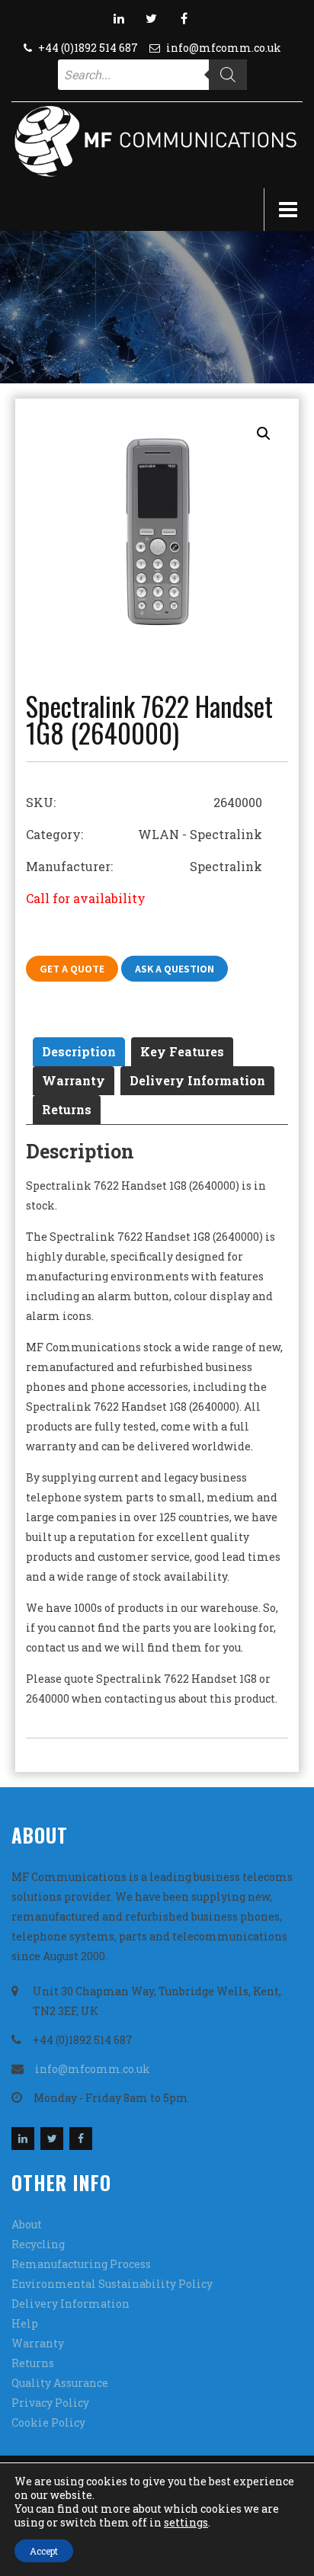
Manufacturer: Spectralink (144, 866)
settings (186, 2523)
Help (25, 2323)
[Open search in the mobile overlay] (152, 75)
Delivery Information (197, 1080)
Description (79, 1051)
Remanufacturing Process (81, 2264)
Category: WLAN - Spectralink (144, 834)
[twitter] (152, 18)
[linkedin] (119, 18)
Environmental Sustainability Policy (112, 2284)
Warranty (74, 1080)
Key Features (182, 1051)
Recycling (38, 2244)
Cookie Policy (48, 2422)
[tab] (79, 1052)
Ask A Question (175, 969)
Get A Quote (72, 969)
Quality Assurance (60, 2383)
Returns (67, 1109)
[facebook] (184, 18)
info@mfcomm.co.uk (224, 48)
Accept (44, 2551)
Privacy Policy (50, 2403)
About (27, 2224)
